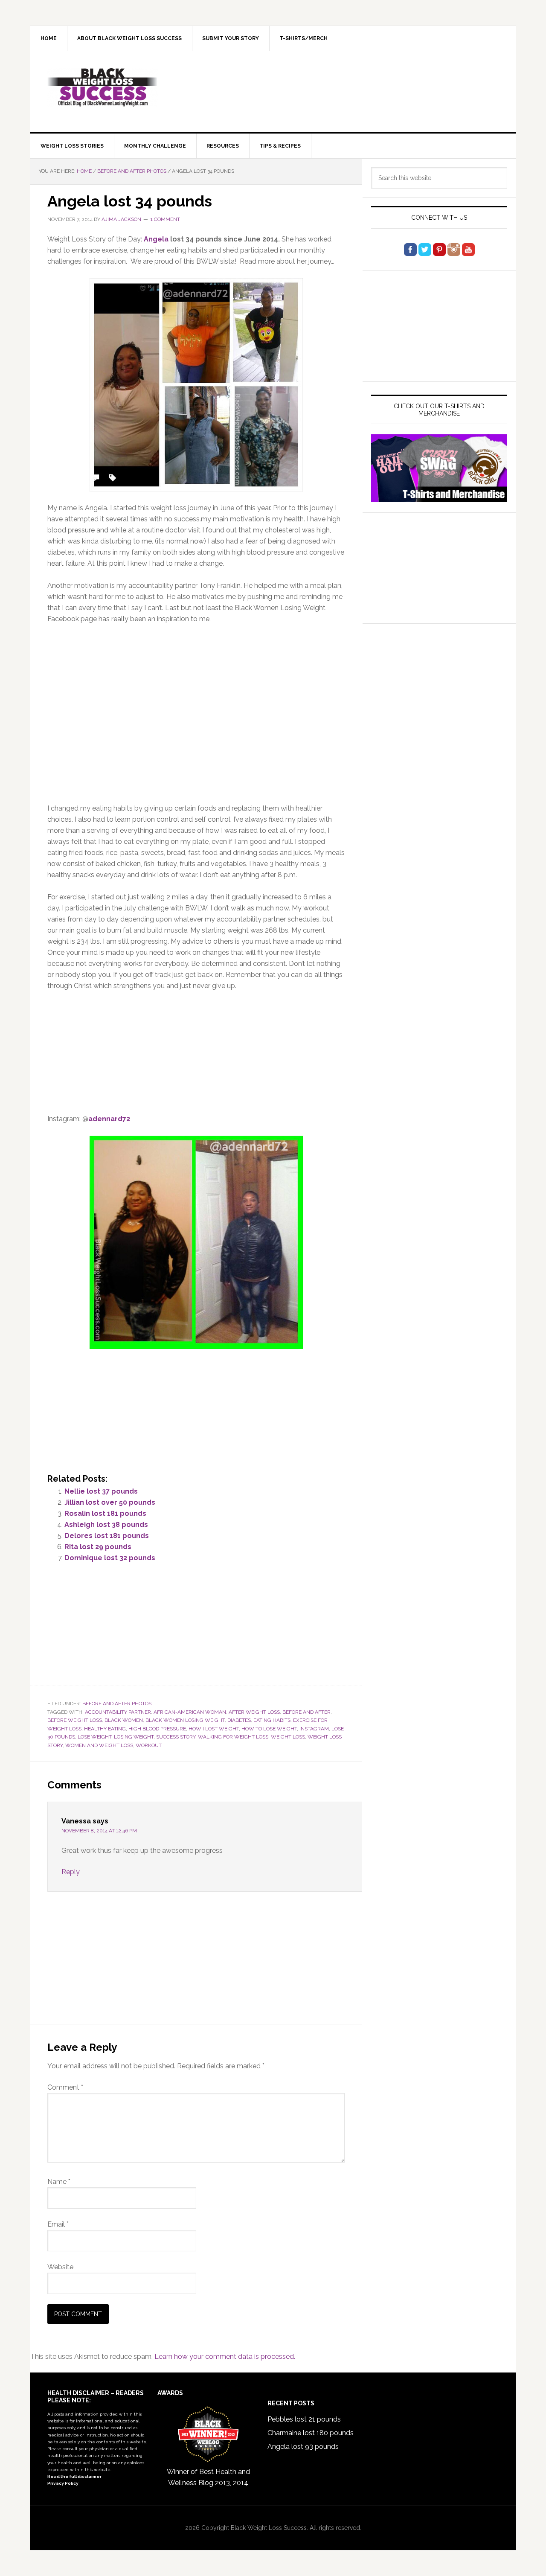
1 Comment (165, 219)
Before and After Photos (117, 1704)
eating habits (272, 1720)
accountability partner (118, 1712)
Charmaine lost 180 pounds (311, 2433)
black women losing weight (185, 1720)
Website (60, 2267)
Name (59, 2182)
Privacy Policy (63, 2483)
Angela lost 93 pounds (303, 2447)
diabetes (239, 1720)
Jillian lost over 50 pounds (110, 1502)
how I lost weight (214, 1729)
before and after (306, 1712)
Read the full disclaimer (74, 2476)
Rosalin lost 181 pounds (105, 1513)
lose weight (94, 1737)
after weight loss (254, 1712)
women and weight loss (99, 1745)
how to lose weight (269, 1729)
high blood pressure (157, 1729)
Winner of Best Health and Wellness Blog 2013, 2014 (208, 2477)
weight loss (288, 1737)
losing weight (134, 1737)
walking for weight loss (233, 1737)
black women (124, 1720)
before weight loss (75, 1720)
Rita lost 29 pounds (98, 1547)
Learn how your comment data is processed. (225, 2356)
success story (176, 1737)
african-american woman (190, 1712)
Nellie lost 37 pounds (101, 1491)
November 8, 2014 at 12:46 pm (99, 1831)
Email (58, 2224)
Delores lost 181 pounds (107, 1536)
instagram (314, 1729)
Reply (71, 1872)
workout (149, 1745)
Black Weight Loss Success (103, 87)
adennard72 (109, 1119)
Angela (156, 239)
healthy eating (105, 1729)
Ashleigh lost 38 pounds (106, 1525)
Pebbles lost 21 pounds (304, 2419)
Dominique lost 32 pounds (110, 1558)
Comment (65, 2087)
